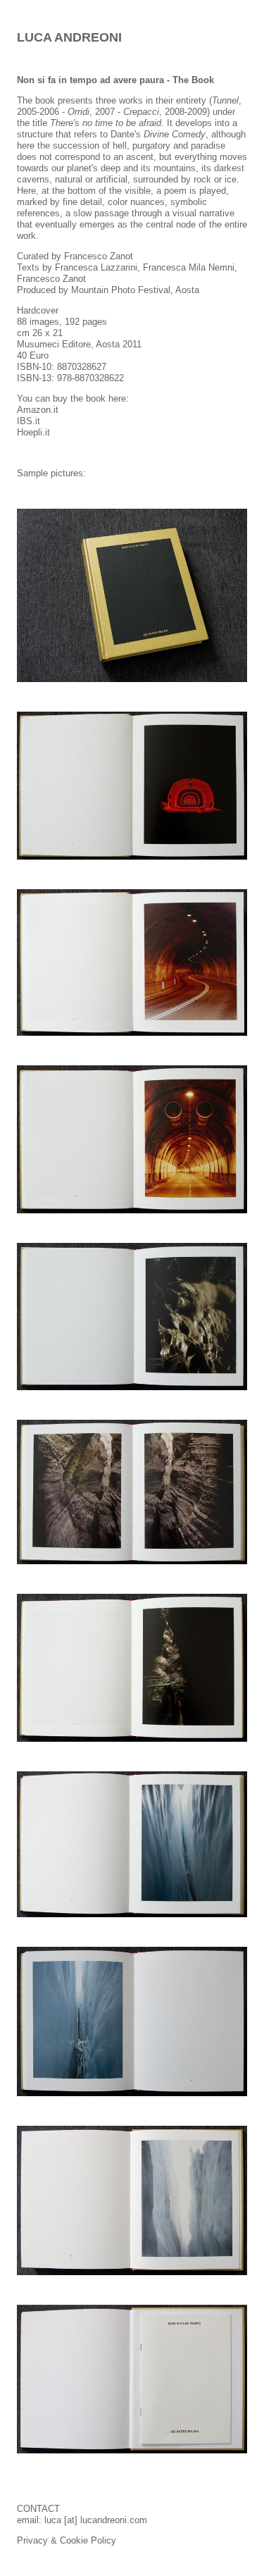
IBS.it (29, 421)
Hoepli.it (33, 432)
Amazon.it (38, 410)
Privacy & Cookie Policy (67, 2540)
